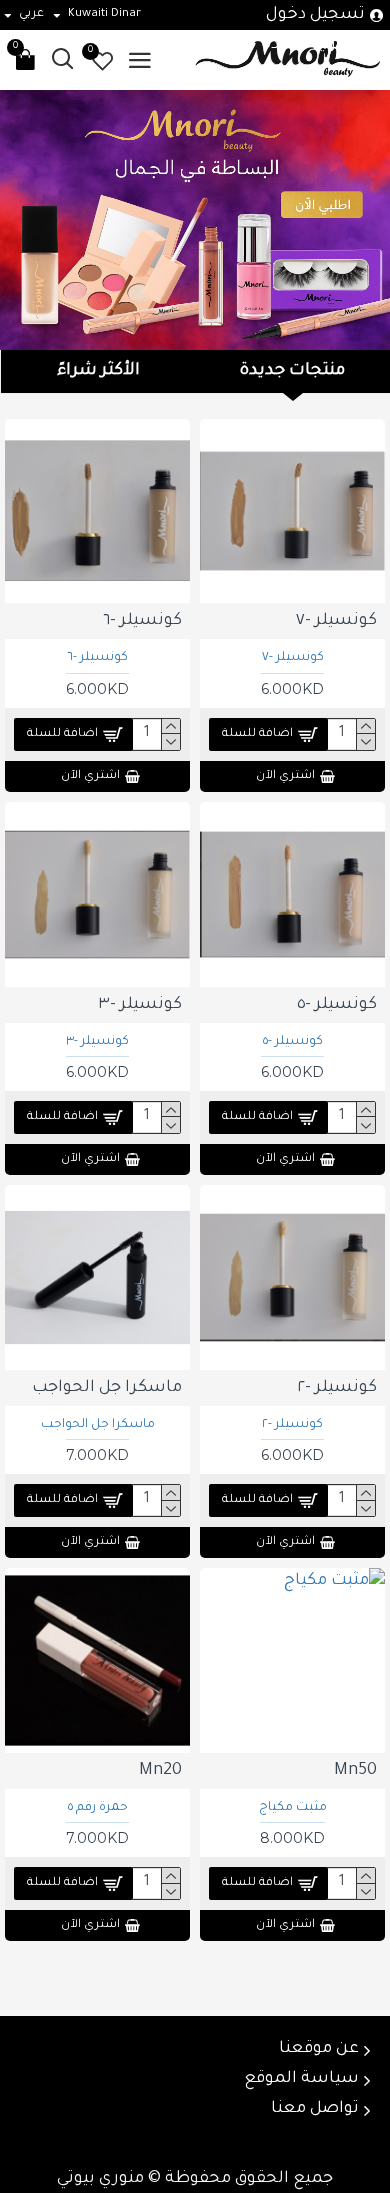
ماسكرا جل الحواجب (98, 1425)
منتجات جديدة (292, 371)
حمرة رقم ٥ (98, 1808)
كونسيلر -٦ (97, 658)
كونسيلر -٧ (293, 658)
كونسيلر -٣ (97, 1042)
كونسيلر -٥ (293, 1042)
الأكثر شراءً (98, 371)
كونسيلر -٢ (292, 1425)
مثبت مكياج (293, 1808)
